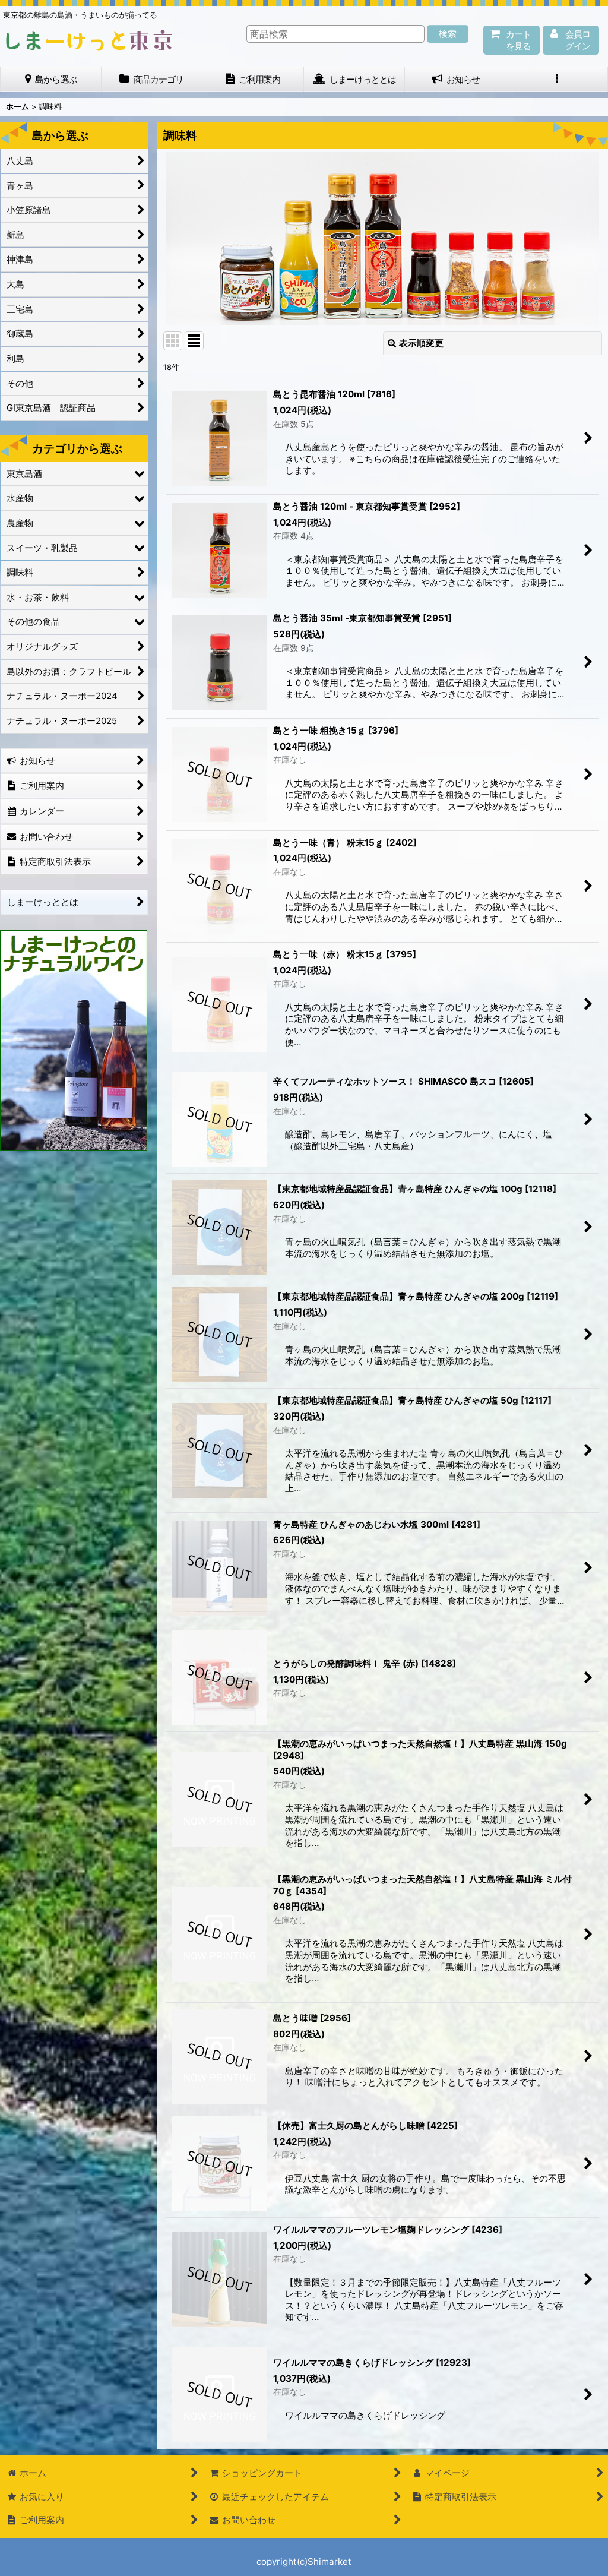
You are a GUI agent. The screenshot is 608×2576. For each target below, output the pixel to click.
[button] (557, 79)
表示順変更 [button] (421, 343)
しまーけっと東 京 (89, 40)
